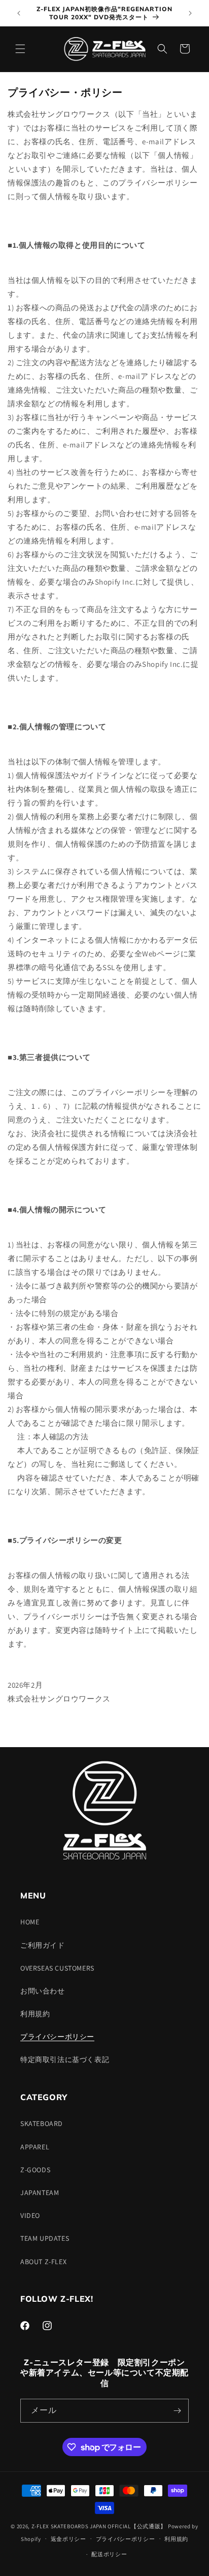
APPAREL (35, 2147)
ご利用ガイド (43, 1945)
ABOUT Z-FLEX (43, 2262)
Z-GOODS (35, 2170)
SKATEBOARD (42, 2123)
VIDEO (30, 2215)
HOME (30, 1922)
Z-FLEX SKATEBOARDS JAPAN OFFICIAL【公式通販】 (99, 2526)
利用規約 (35, 2014)
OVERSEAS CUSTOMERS (57, 1968)
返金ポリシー (68, 2539)
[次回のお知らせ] (190, 13)
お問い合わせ (43, 1991)
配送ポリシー (109, 2554)
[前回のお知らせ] (19, 13)
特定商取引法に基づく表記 (65, 2059)
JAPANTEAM (40, 2193)
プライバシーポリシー (57, 2037)
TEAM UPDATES (45, 2238)
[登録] (177, 2411)
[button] (20, 49)
